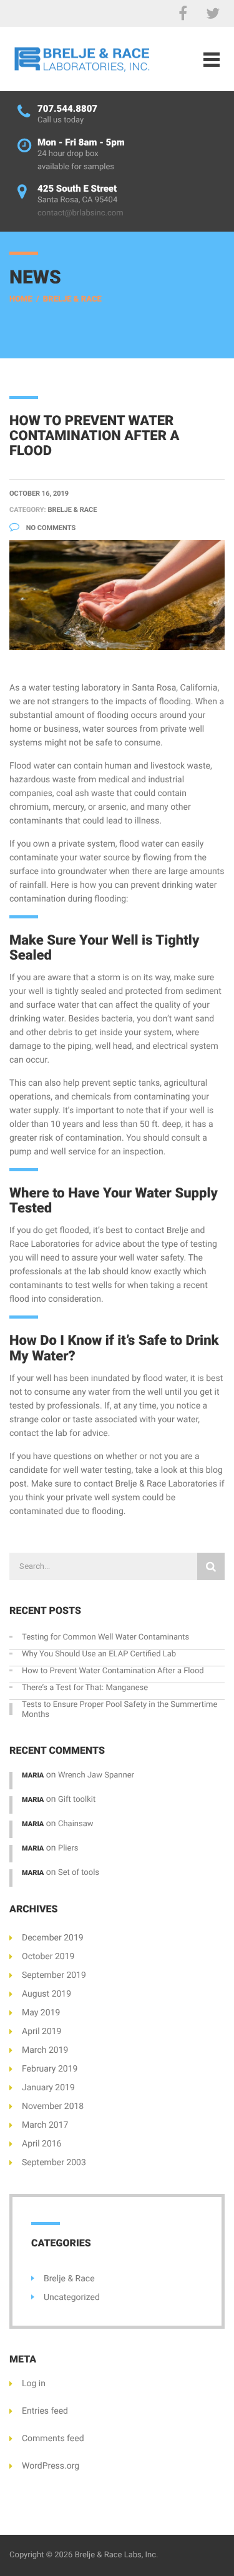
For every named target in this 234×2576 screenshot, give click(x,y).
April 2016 (42, 2144)
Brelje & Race (72, 299)
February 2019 (50, 2069)
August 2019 (46, 1994)
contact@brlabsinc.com (80, 213)
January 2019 (48, 2088)
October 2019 (48, 1957)
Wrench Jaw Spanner (96, 1775)
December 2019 (53, 1938)
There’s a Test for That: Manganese (85, 1688)
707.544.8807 (67, 109)
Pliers (68, 1848)
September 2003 (54, 2163)
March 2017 (45, 2125)
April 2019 (42, 2032)
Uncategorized (72, 2298)
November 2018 (53, 2107)
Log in (34, 2384)
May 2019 (41, 2013)
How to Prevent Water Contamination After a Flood (113, 1671)
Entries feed (45, 2411)
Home (21, 299)
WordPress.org (51, 2466)
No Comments (50, 528)
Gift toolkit (77, 1800)
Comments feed (53, 2439)
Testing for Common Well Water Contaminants (105, 1637)
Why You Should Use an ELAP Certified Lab (99, 1654)
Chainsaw (76, 1824)
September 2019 (54, 1975)
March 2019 (45, 2050)
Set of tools (79, 1873)
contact (98, 1484)
